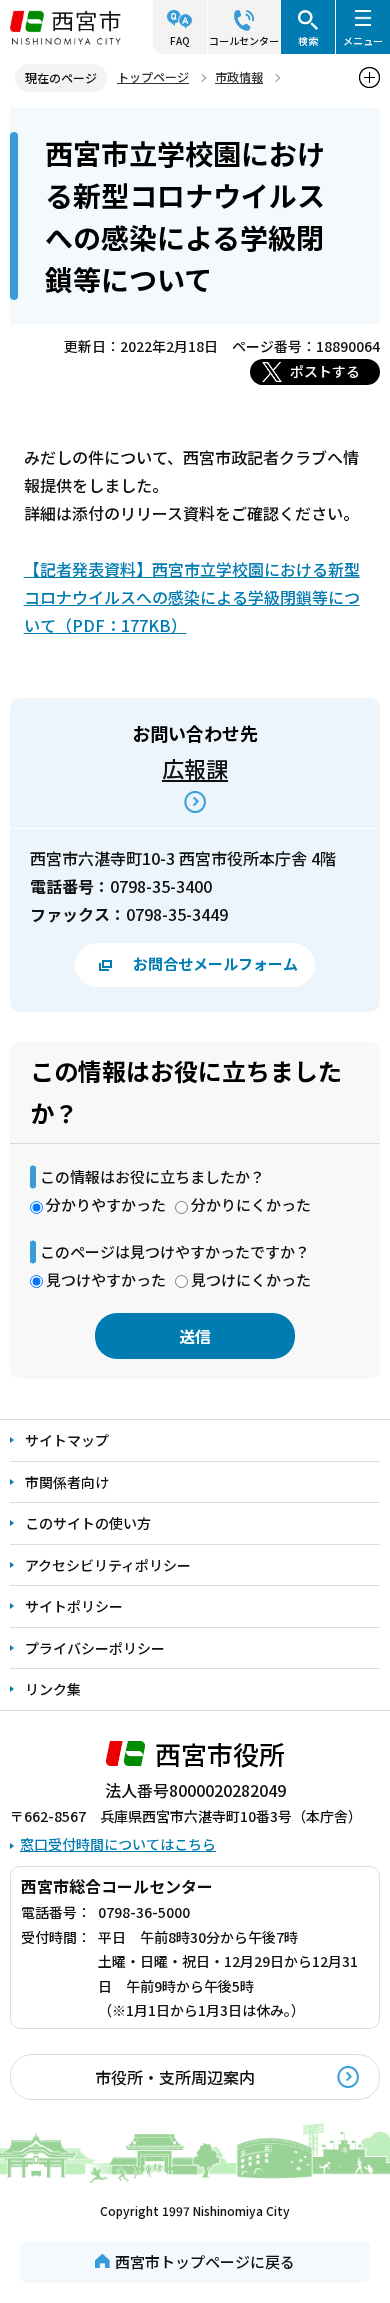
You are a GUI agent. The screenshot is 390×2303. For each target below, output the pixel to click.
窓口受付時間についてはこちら (118, 1844)
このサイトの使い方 (88, 1523)
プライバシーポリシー (95, 1648)
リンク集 (53, 1689)
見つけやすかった (106, 1279)
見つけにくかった (251, 1279)
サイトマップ (67, 1440)
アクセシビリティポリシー (108, 1565)
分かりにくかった (251, 1204)
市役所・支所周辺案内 (175, 2077)
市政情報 (239, 76)
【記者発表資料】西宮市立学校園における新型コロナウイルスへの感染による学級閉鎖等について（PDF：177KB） (192, 597)
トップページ (153, 76)
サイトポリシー (74, 1606)
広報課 (195, 768)
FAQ (180, 40)
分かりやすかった (106, 1204)
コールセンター (244, 40)
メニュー (363, 40)
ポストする (325, 371)
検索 (308, 40)
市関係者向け (67, 1482)
